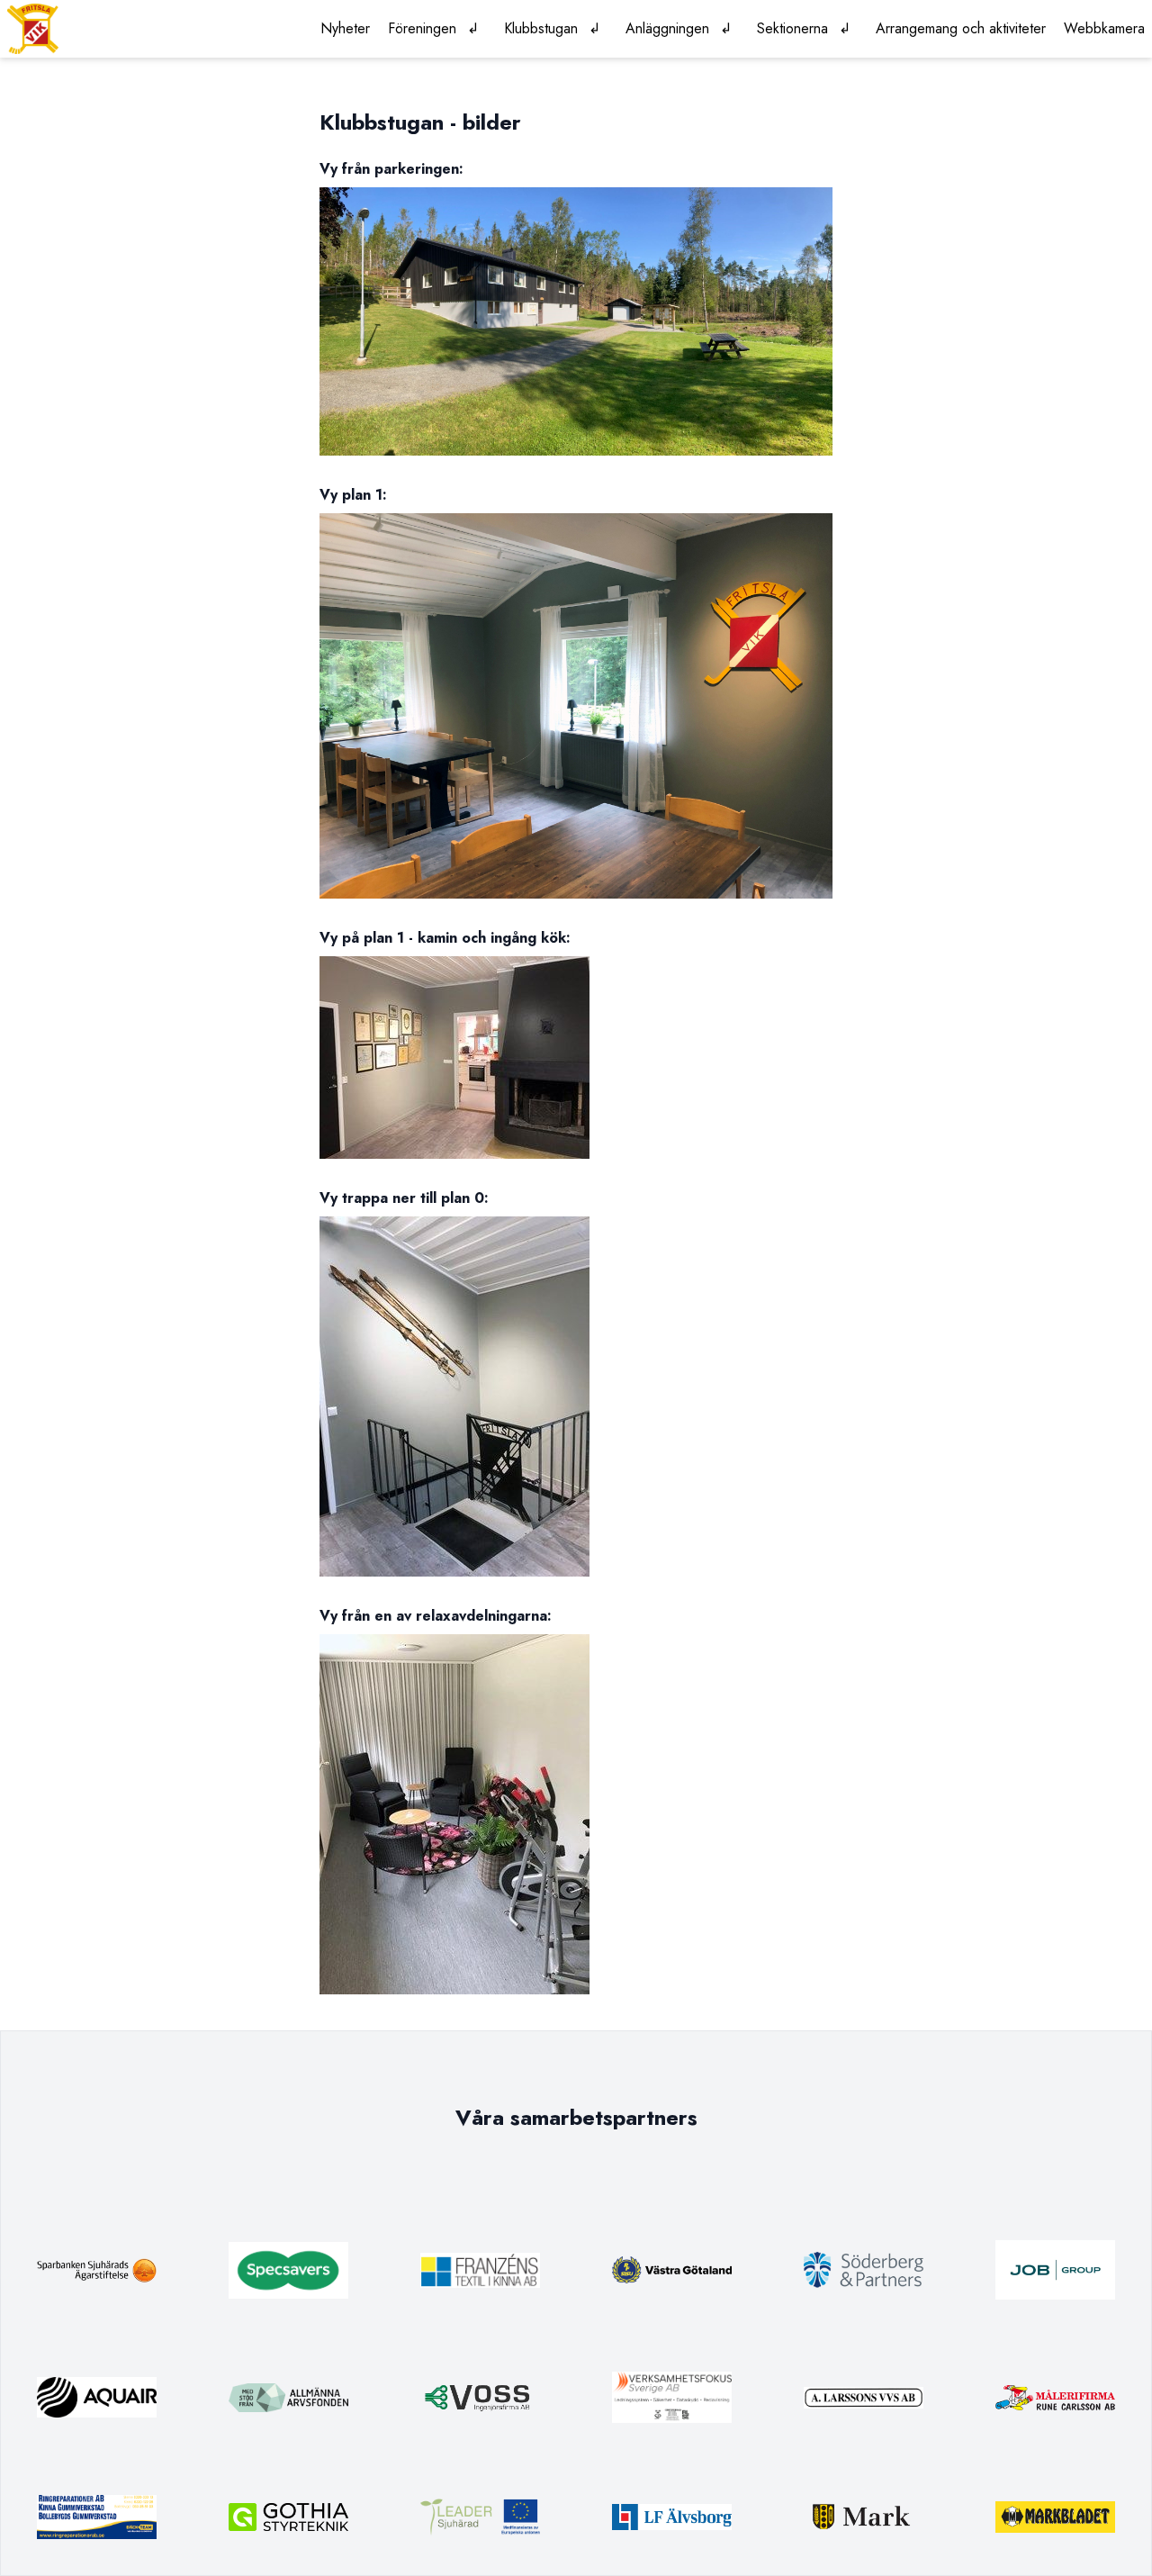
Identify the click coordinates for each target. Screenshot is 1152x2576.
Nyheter (345, 28)
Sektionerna (792, 28)
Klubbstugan (541, 28)
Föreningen (422, 28)
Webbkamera (1104, 28)
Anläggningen (667, 28)
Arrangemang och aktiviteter (961, 28)
